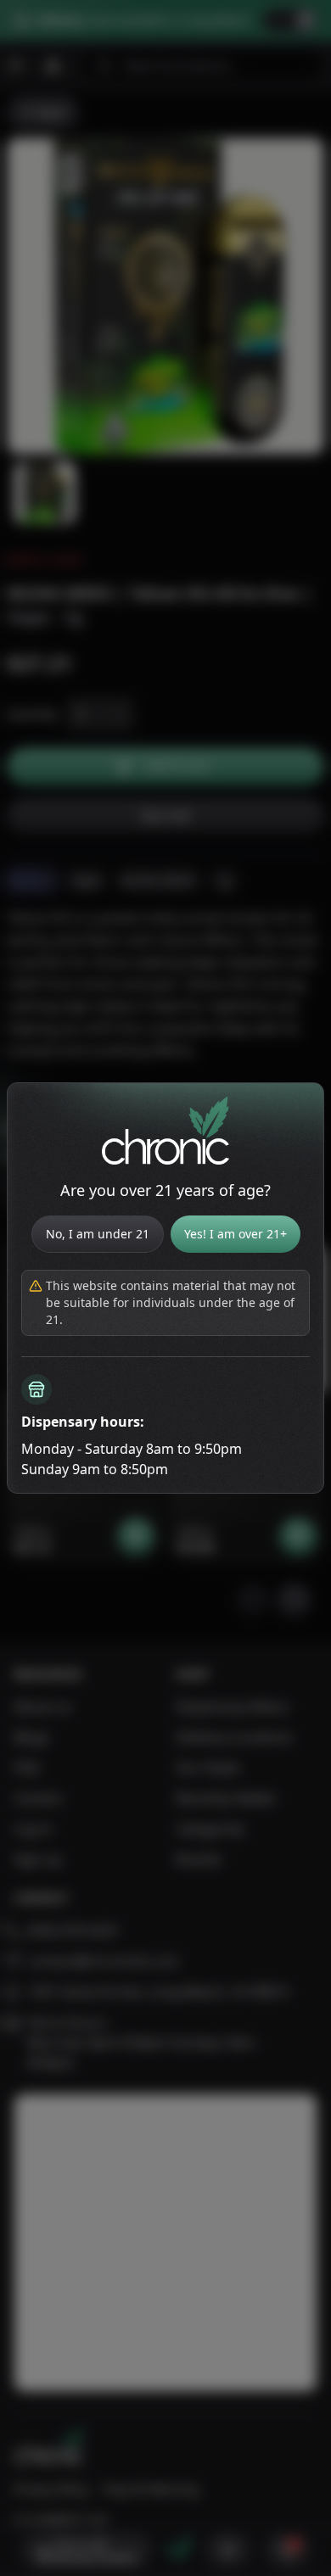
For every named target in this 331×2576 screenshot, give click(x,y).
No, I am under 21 (98, 1234)
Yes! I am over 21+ (236, 1234)
